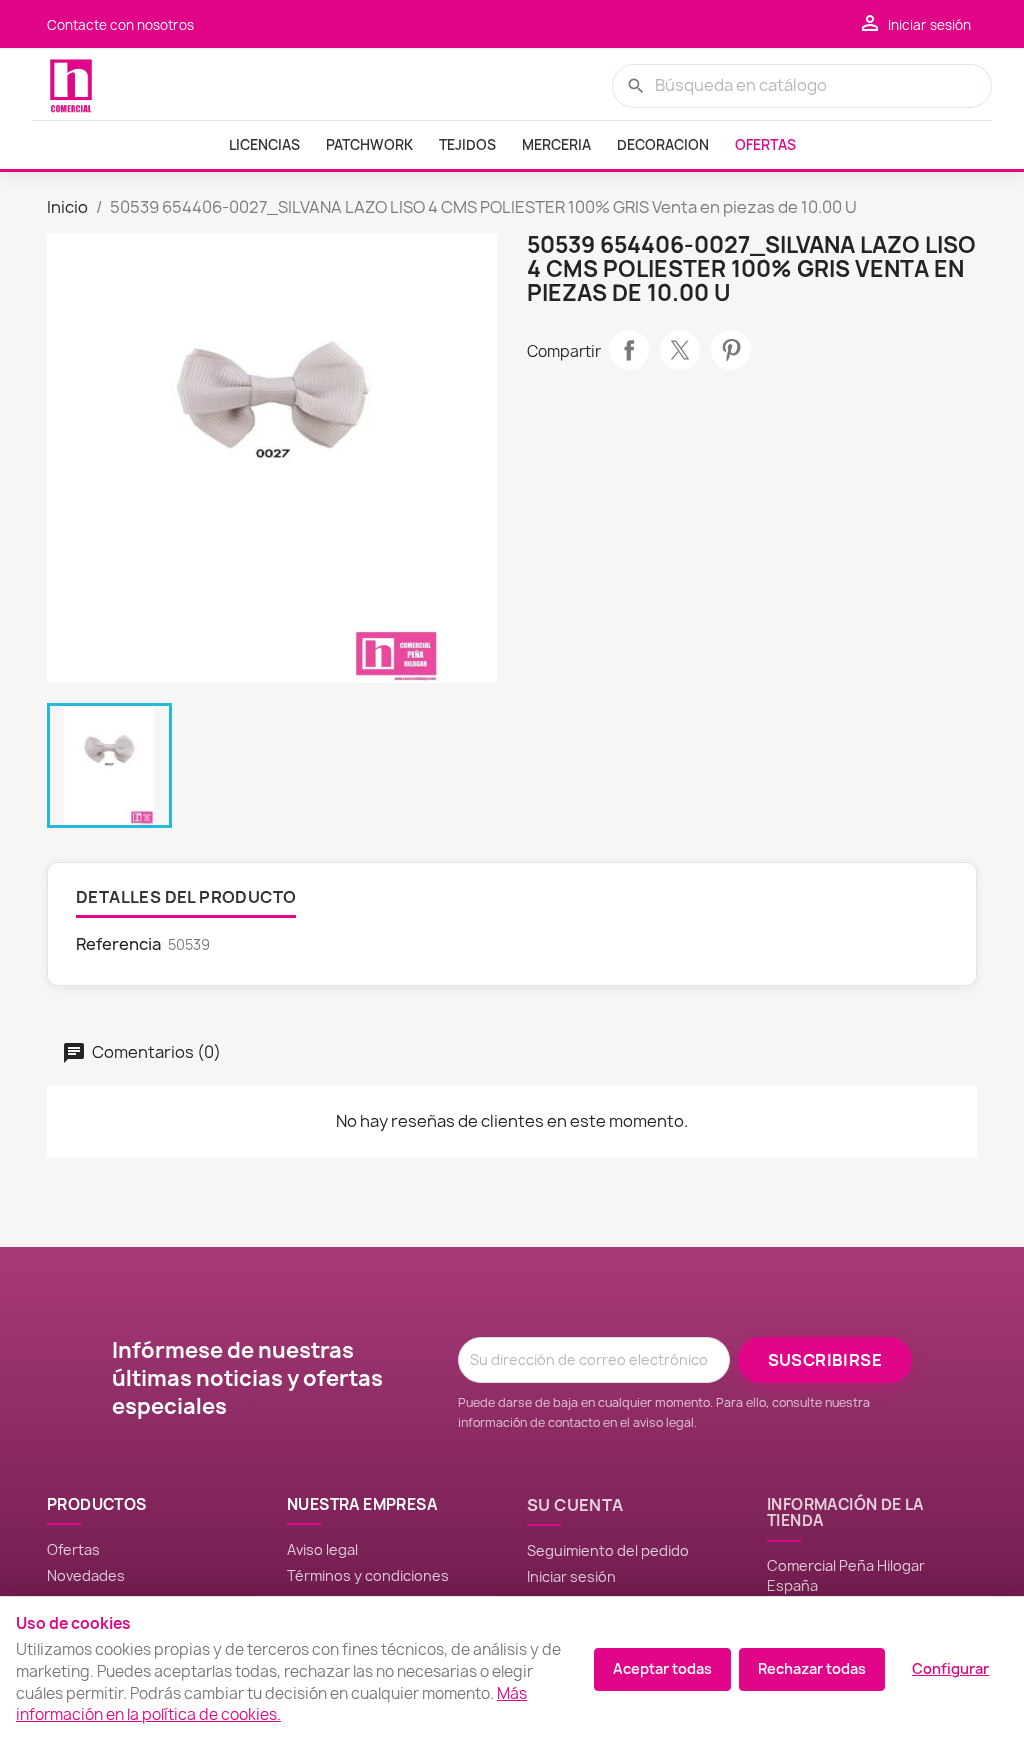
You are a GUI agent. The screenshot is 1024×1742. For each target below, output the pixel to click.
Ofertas (73, 1549)
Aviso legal (322, 1549)
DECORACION (663, 145)
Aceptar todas (662, 1668)
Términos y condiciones (368, 1575)
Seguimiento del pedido (608, 1550)
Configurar (950, 1668)
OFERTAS (765, 145)
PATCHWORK (369, 145)
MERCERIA (556, 145)
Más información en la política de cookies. (271, 1704)
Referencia (118, 944)
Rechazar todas (812, 1668)
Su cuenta (575, 1505)
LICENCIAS (264, 145)
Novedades (86, 1575)
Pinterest (731, 350)
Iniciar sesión (571, 1576)
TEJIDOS (467, 145)
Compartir (629, 350)
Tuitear (680, 350)
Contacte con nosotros (120, 25)
